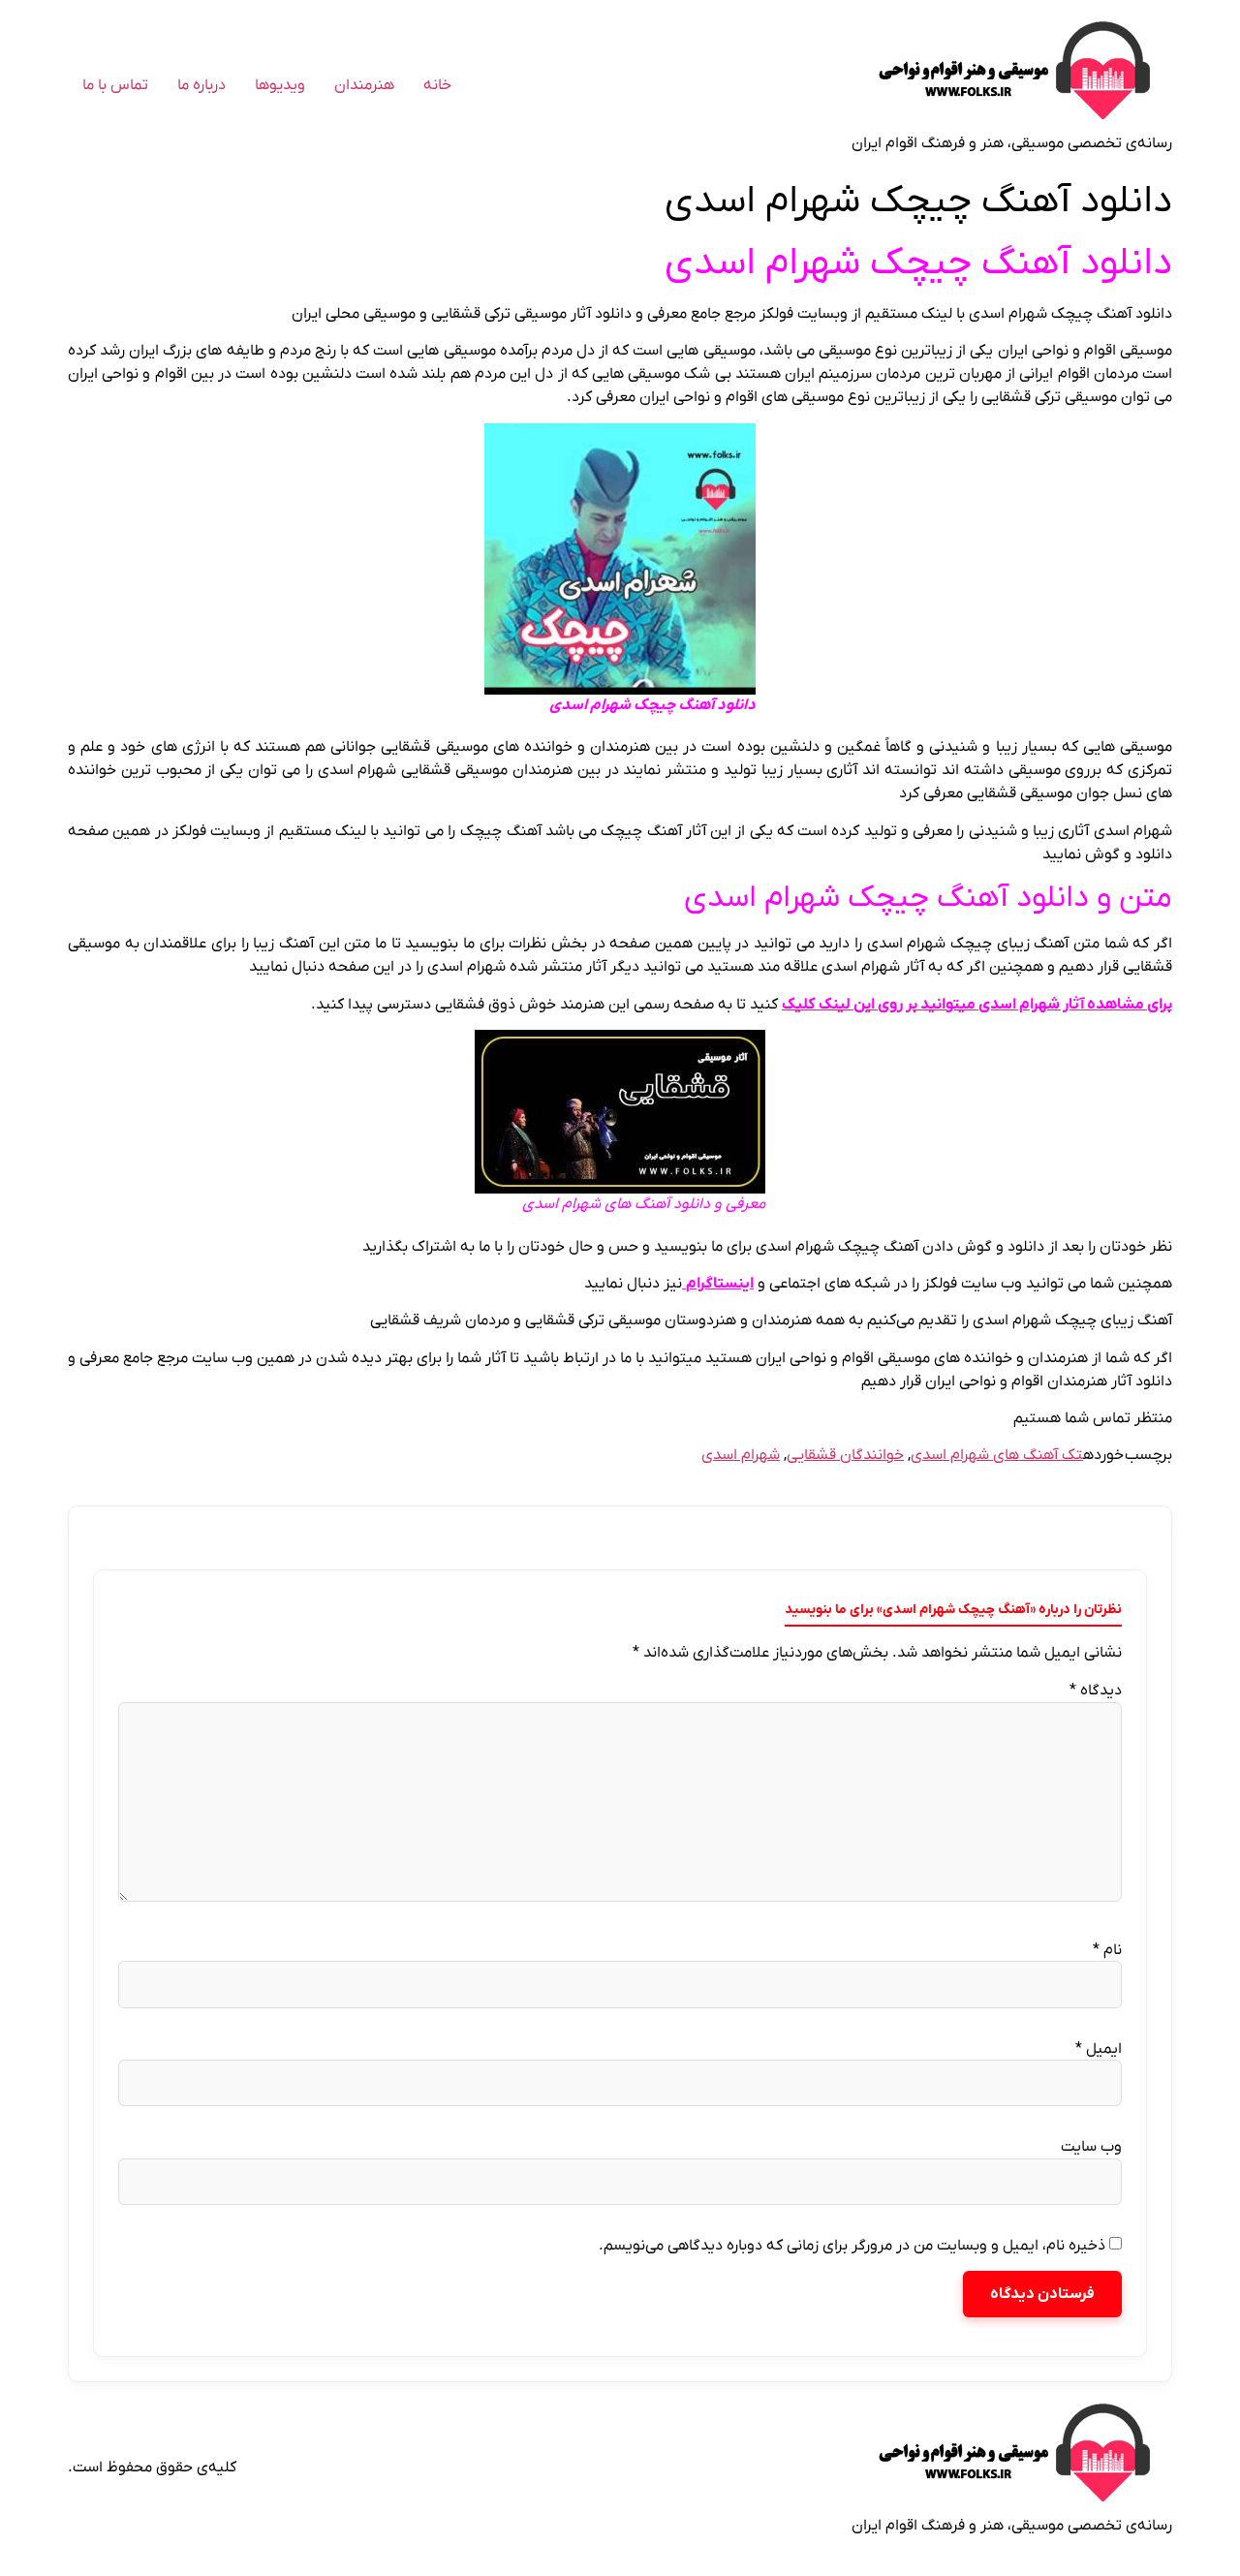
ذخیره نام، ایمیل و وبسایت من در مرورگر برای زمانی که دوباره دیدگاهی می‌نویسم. (852, 2246)
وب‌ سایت (1091, 2147)
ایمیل (1099, 2049)
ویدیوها (280, 85)
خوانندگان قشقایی (845, 1455)
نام (1107, 1950)
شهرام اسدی (741, 1455)
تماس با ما (115, 85)
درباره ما (201, 85)
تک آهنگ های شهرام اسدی (997, 1455)
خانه (437, 85)
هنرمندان (364, 85)
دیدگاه (1096, 1691)
